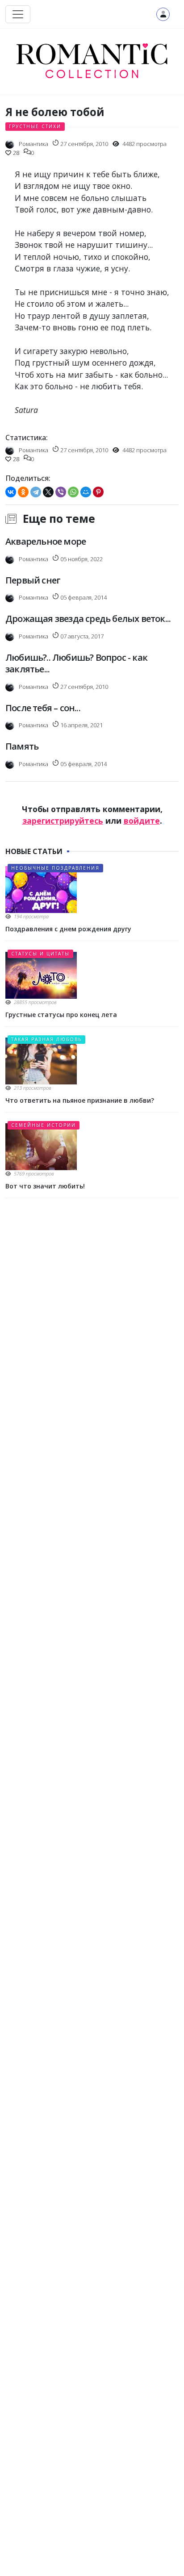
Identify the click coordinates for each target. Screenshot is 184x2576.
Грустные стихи (35, 126)
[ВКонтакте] (11, 492)
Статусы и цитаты (40, 954)
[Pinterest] (98, 492)
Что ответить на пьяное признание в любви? (80, 1100)
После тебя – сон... (43, 708)
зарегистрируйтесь (63, 821)
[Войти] (163, 14)
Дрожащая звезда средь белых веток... (88, 619)
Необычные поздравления (55, 868)
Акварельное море (46, 541)
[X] (48, 492)
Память (22, 746)
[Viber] (61, 492)
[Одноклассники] (23, 492)
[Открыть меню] (18, 14)
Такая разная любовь (46, 1039)
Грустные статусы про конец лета (61, 1015)
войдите (142, 821)
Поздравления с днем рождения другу (68, 929)
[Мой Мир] (86, 492)
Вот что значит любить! (45, 1186)
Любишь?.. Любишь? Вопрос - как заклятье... (76, 663)
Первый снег (33, 580)
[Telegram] (36, 492)
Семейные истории (44, 1125)
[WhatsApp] (73, 492)
